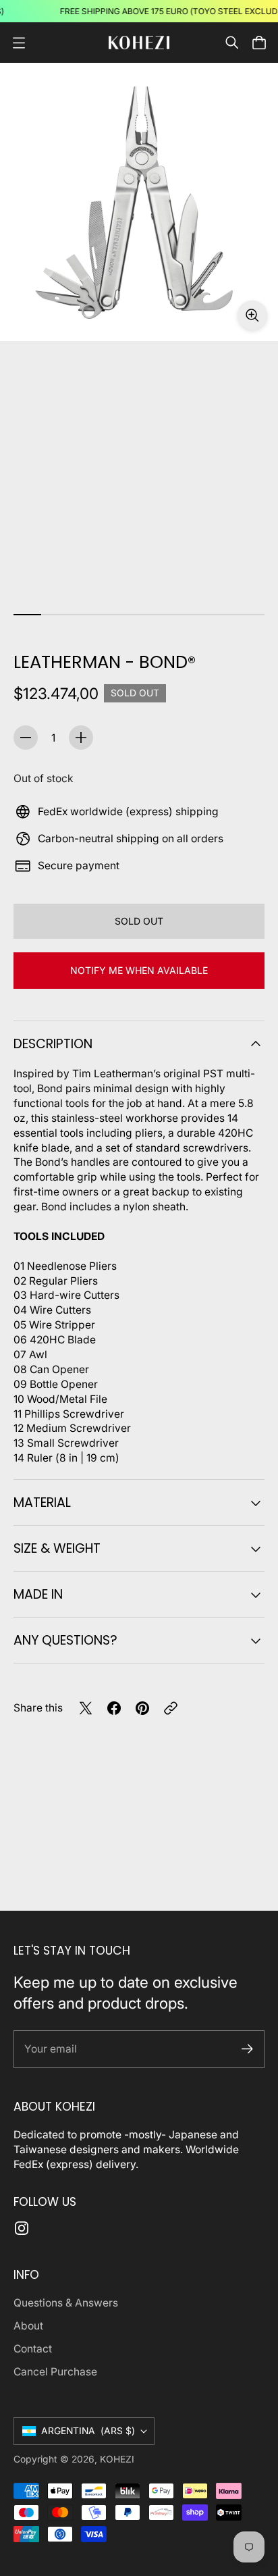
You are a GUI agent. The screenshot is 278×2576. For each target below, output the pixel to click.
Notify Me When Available (139, 970)
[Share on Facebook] (114, 1708)
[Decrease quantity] (26, 738)
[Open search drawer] (232, 43)
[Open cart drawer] (259, 43)
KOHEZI (117, 2459)
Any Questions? (65, 1640)
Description (53, 1044)
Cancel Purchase (55, 2372)
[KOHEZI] (139, 42)
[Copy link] (171, 1708)
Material (42, 1502)
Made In (38, 1594)
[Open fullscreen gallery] (252, 315)
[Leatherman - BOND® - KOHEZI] (139, 202)
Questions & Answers (66, 2303)
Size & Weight (57, 1548)
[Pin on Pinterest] (142, 1708)
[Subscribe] (247, 2049)
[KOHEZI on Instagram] (22, 2228)
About (28, 2326)
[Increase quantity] (81, 738)
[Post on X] (86, 1708)
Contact (33, 2349)
